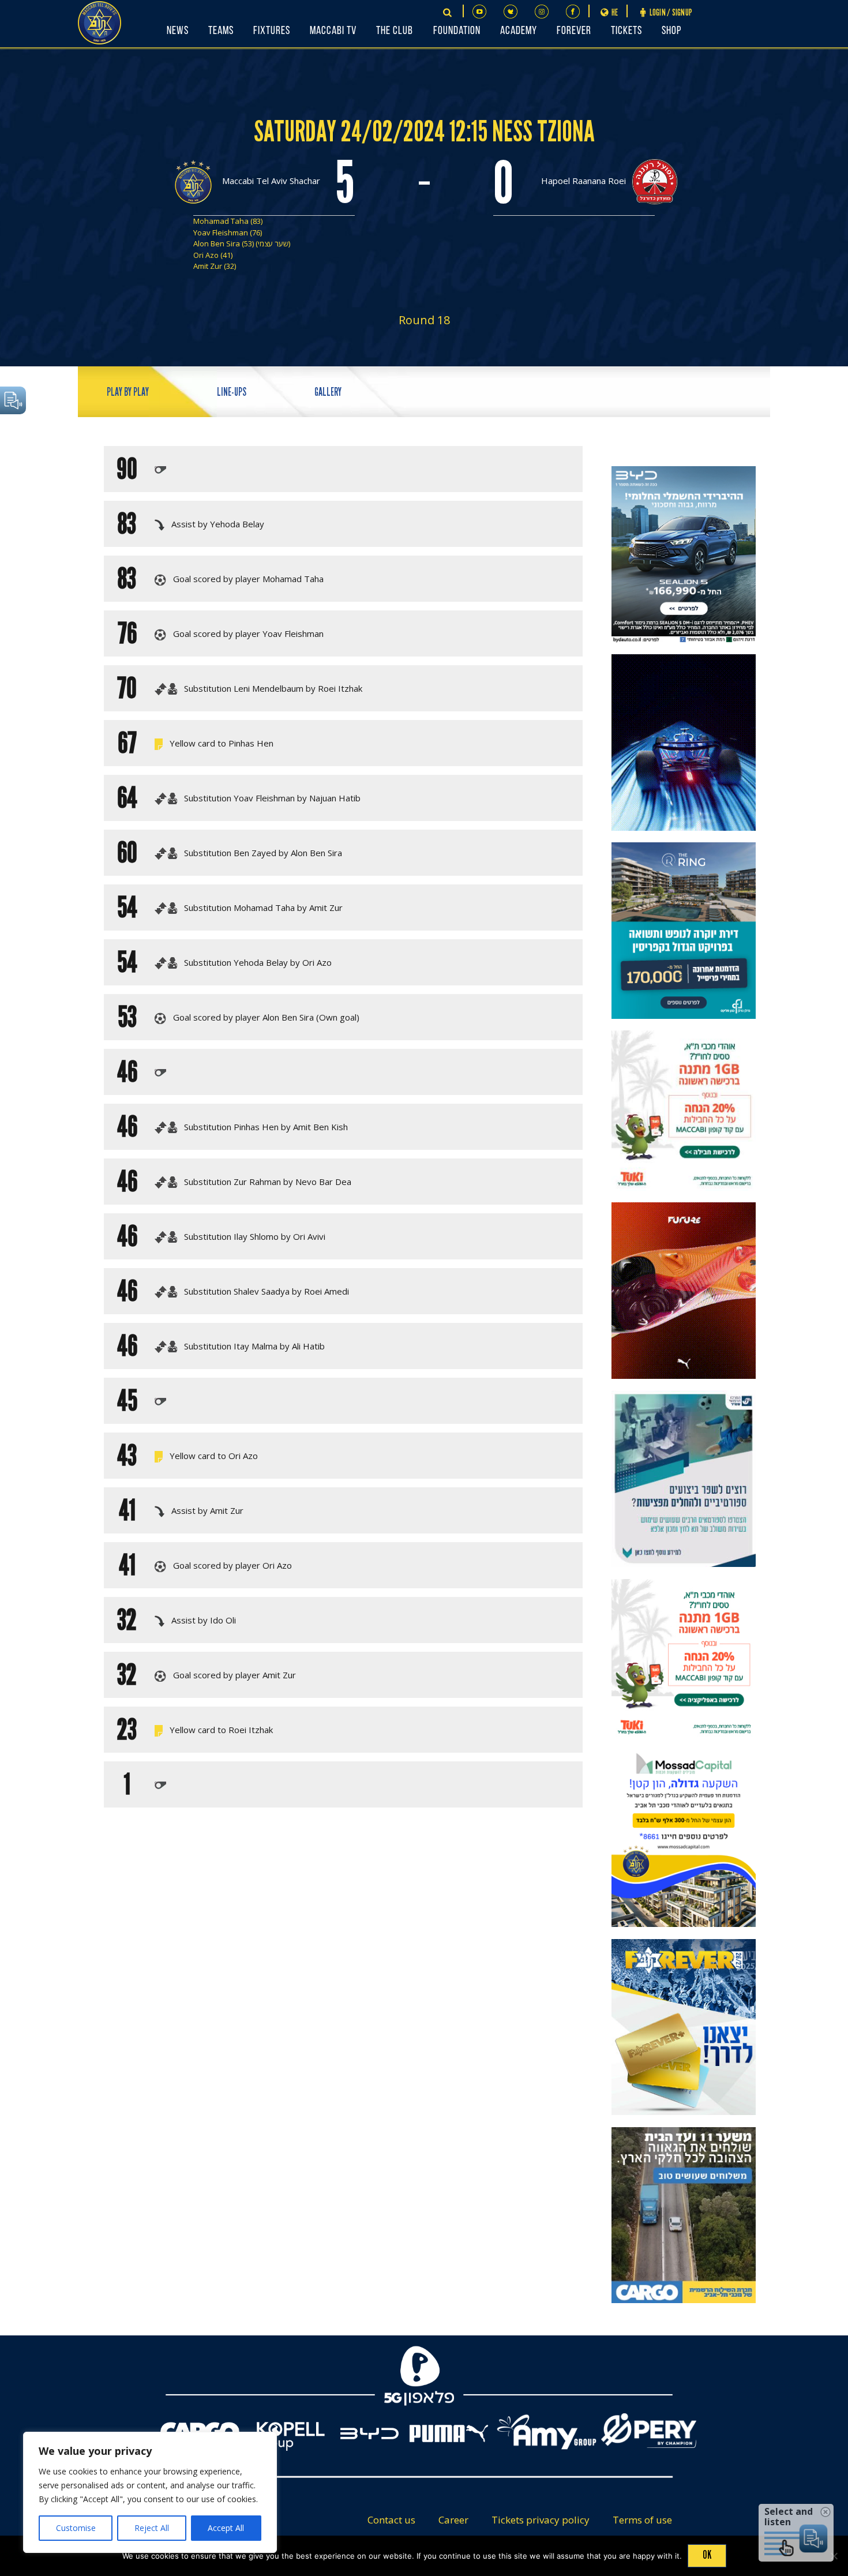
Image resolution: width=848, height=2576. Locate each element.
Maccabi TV (333, 31)
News (178, 31)
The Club (395, 31)
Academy (519, 31)
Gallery (328, 392)
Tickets (626, 31)
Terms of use (642, 2520)
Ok (707, 2555)
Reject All (152, 2528)
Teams (221, 31)
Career (453, 2520)
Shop (671, 31)
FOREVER (574, 31)
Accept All (226, 2528)
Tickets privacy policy (541, 2520)
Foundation (457, 31)
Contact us (391, 2520)
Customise (76, 2528)
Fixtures (272, 31)
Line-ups (232, 392)
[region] (150, 2492)
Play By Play (128, 392)
